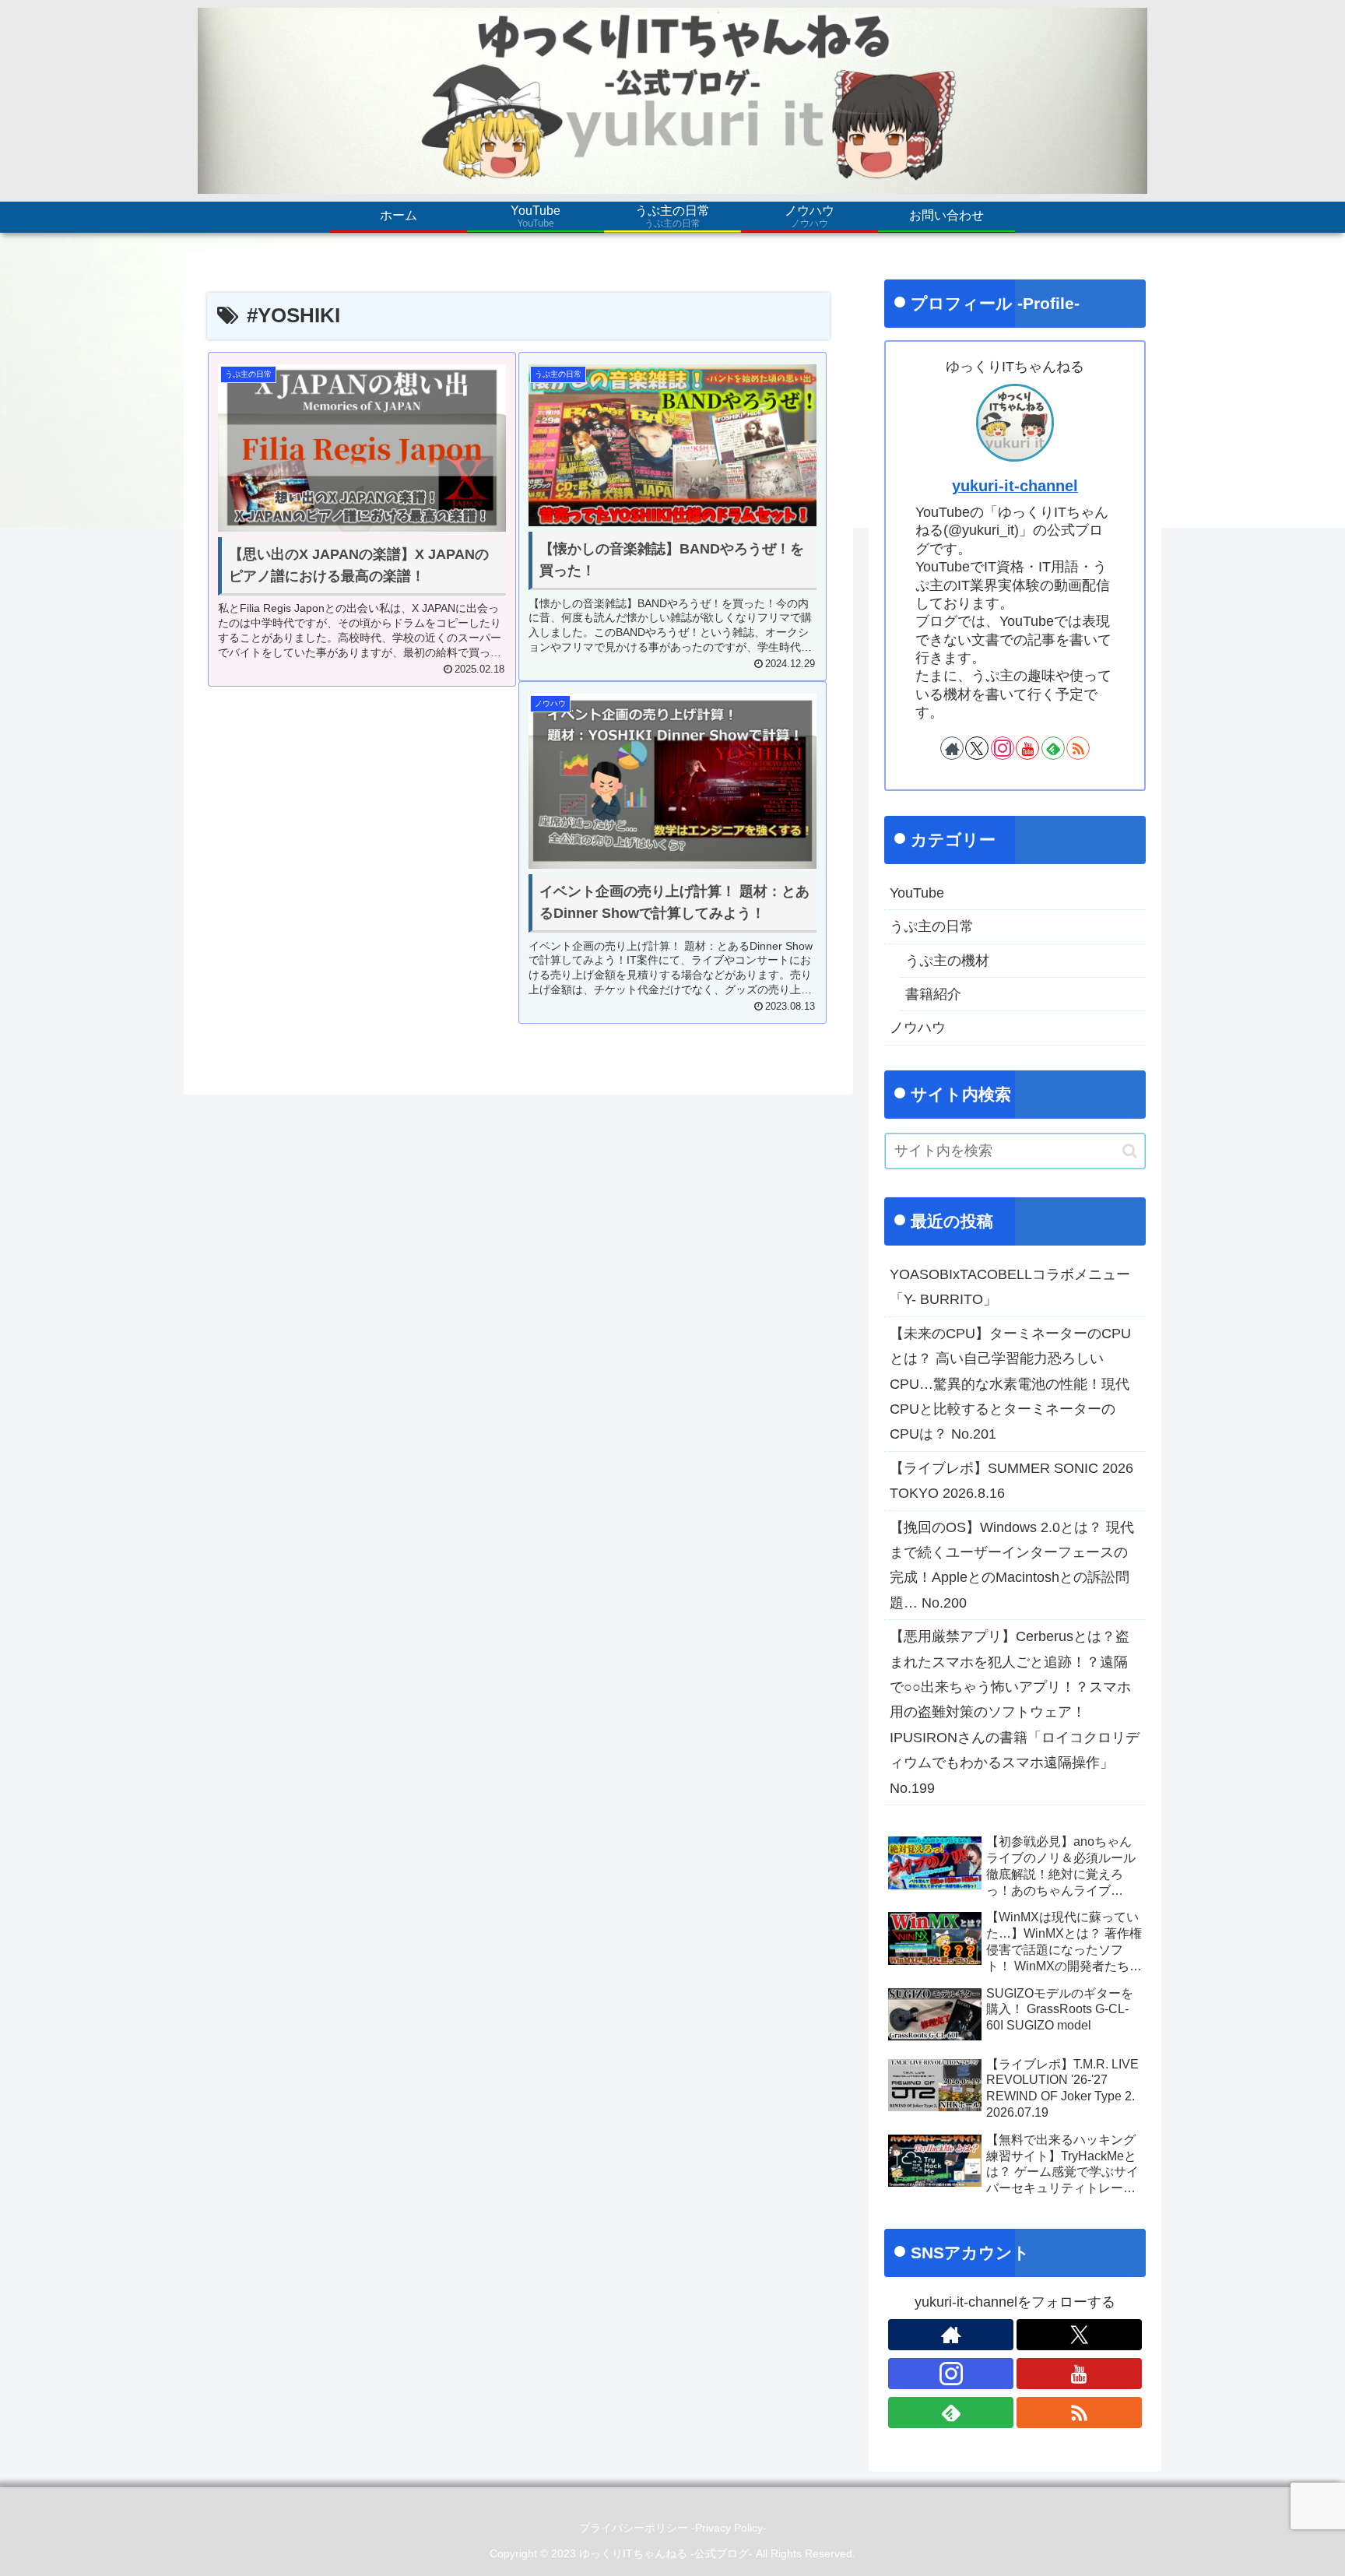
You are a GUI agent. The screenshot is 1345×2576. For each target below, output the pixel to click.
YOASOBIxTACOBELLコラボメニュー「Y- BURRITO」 (1010, 1287)
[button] (1130, 1151)
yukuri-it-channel (1015, 486)
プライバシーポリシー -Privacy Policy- (673, 2528)
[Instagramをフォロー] (1003, 748)
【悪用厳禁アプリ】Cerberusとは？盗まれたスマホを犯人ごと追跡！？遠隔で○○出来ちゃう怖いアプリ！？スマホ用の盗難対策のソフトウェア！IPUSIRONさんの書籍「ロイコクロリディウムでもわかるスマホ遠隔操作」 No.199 (1015, 1712)
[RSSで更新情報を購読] (1078, 748)
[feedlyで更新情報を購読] (1053, 748)
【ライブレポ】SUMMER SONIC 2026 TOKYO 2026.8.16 (1011, 1481)
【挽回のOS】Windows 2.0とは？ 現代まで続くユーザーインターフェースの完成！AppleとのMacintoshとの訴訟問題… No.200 (1012, 1565)
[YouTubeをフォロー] (1027, 748)
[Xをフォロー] (977, 748)
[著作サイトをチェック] (952, 748)
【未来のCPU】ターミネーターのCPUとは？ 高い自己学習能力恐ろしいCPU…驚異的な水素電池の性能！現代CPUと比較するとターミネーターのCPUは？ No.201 (1010, 1384)
